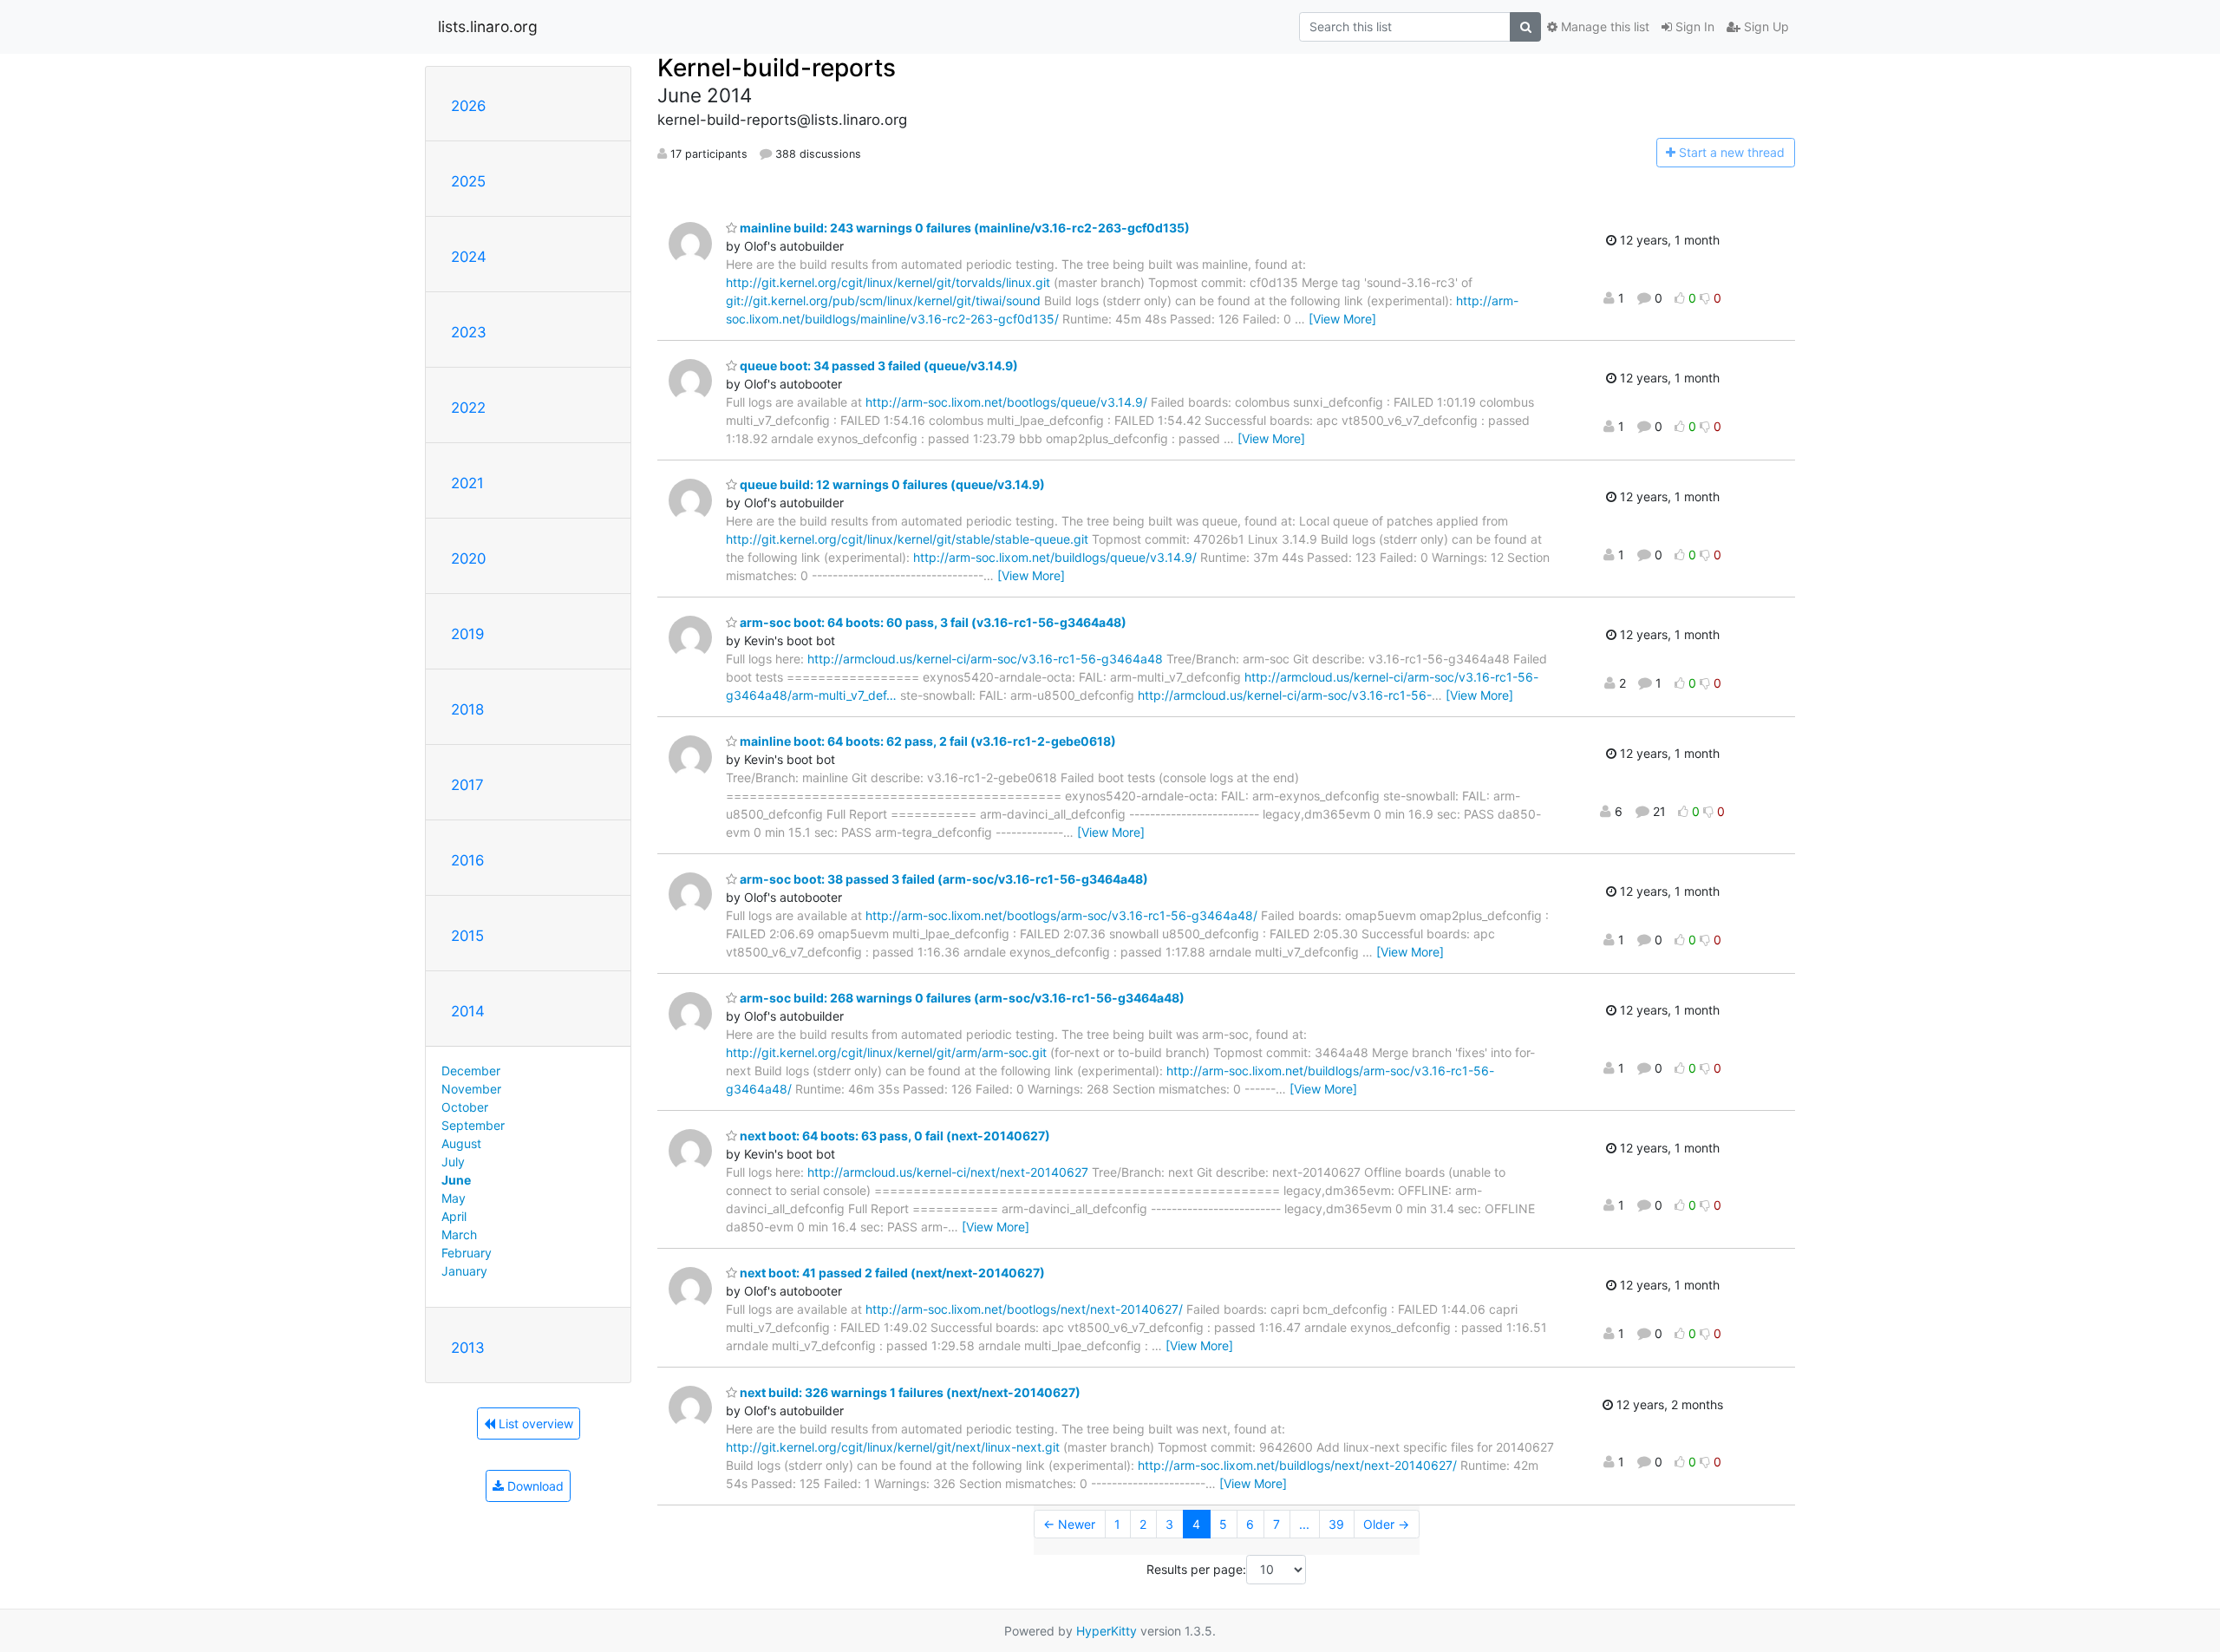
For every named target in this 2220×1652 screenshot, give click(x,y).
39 (1336, 1524)
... (1304, 1524)
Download (534, 1486)
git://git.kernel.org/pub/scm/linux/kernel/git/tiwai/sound (883, 300)
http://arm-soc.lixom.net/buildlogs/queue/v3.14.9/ (1055, 557)
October (465, 1107)
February (467, 1253)
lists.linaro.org (488, 26)
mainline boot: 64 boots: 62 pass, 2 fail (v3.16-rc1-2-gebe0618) (927, 741)
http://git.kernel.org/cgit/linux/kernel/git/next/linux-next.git (893, 1447)
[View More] (1342, 319)
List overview (534, 1423)
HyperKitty (1107, 1631)
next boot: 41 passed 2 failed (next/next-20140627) (891, 1273)
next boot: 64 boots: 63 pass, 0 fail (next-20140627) (894, 1136)
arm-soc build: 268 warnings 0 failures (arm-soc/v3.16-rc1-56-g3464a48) (961, 998)
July (453, 1162)
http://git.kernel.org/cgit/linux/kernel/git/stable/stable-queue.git (907, 539)
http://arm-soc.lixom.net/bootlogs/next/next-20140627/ (1024, 1309)
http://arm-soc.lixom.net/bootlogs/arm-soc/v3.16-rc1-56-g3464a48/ (1061, 915)
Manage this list (1603, 26)
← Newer (1069, 1524)
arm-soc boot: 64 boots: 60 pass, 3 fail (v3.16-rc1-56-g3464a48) (932, 622)
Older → (1386, 1524)
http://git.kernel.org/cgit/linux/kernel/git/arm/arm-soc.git (886, 1052)
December (471, 1071)
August (461, 1143)
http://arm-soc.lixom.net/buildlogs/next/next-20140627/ (1297, 1465)
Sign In (1693, 26)
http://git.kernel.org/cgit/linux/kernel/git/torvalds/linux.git (888, 282)
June (456, 1180)
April (454, 1216)
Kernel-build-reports (777, 68)
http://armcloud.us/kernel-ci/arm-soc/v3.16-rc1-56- (1285, 695)
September (473, 1125)
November (471, 1089)
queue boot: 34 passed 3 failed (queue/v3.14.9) (878, 366)
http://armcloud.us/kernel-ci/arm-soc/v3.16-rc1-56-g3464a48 (985, 659)
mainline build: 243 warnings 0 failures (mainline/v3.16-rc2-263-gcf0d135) (963, 228)
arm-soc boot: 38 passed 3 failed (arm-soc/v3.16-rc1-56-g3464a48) (943, 879)
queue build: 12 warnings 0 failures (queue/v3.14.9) (891, 484)
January (464, 1271)
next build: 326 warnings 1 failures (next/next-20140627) (909, 1392)
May (454, 1198)
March (459, 1234)
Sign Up (1765, 26)
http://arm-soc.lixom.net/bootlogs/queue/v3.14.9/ (1006, 402)
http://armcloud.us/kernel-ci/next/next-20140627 (948, 1172)
